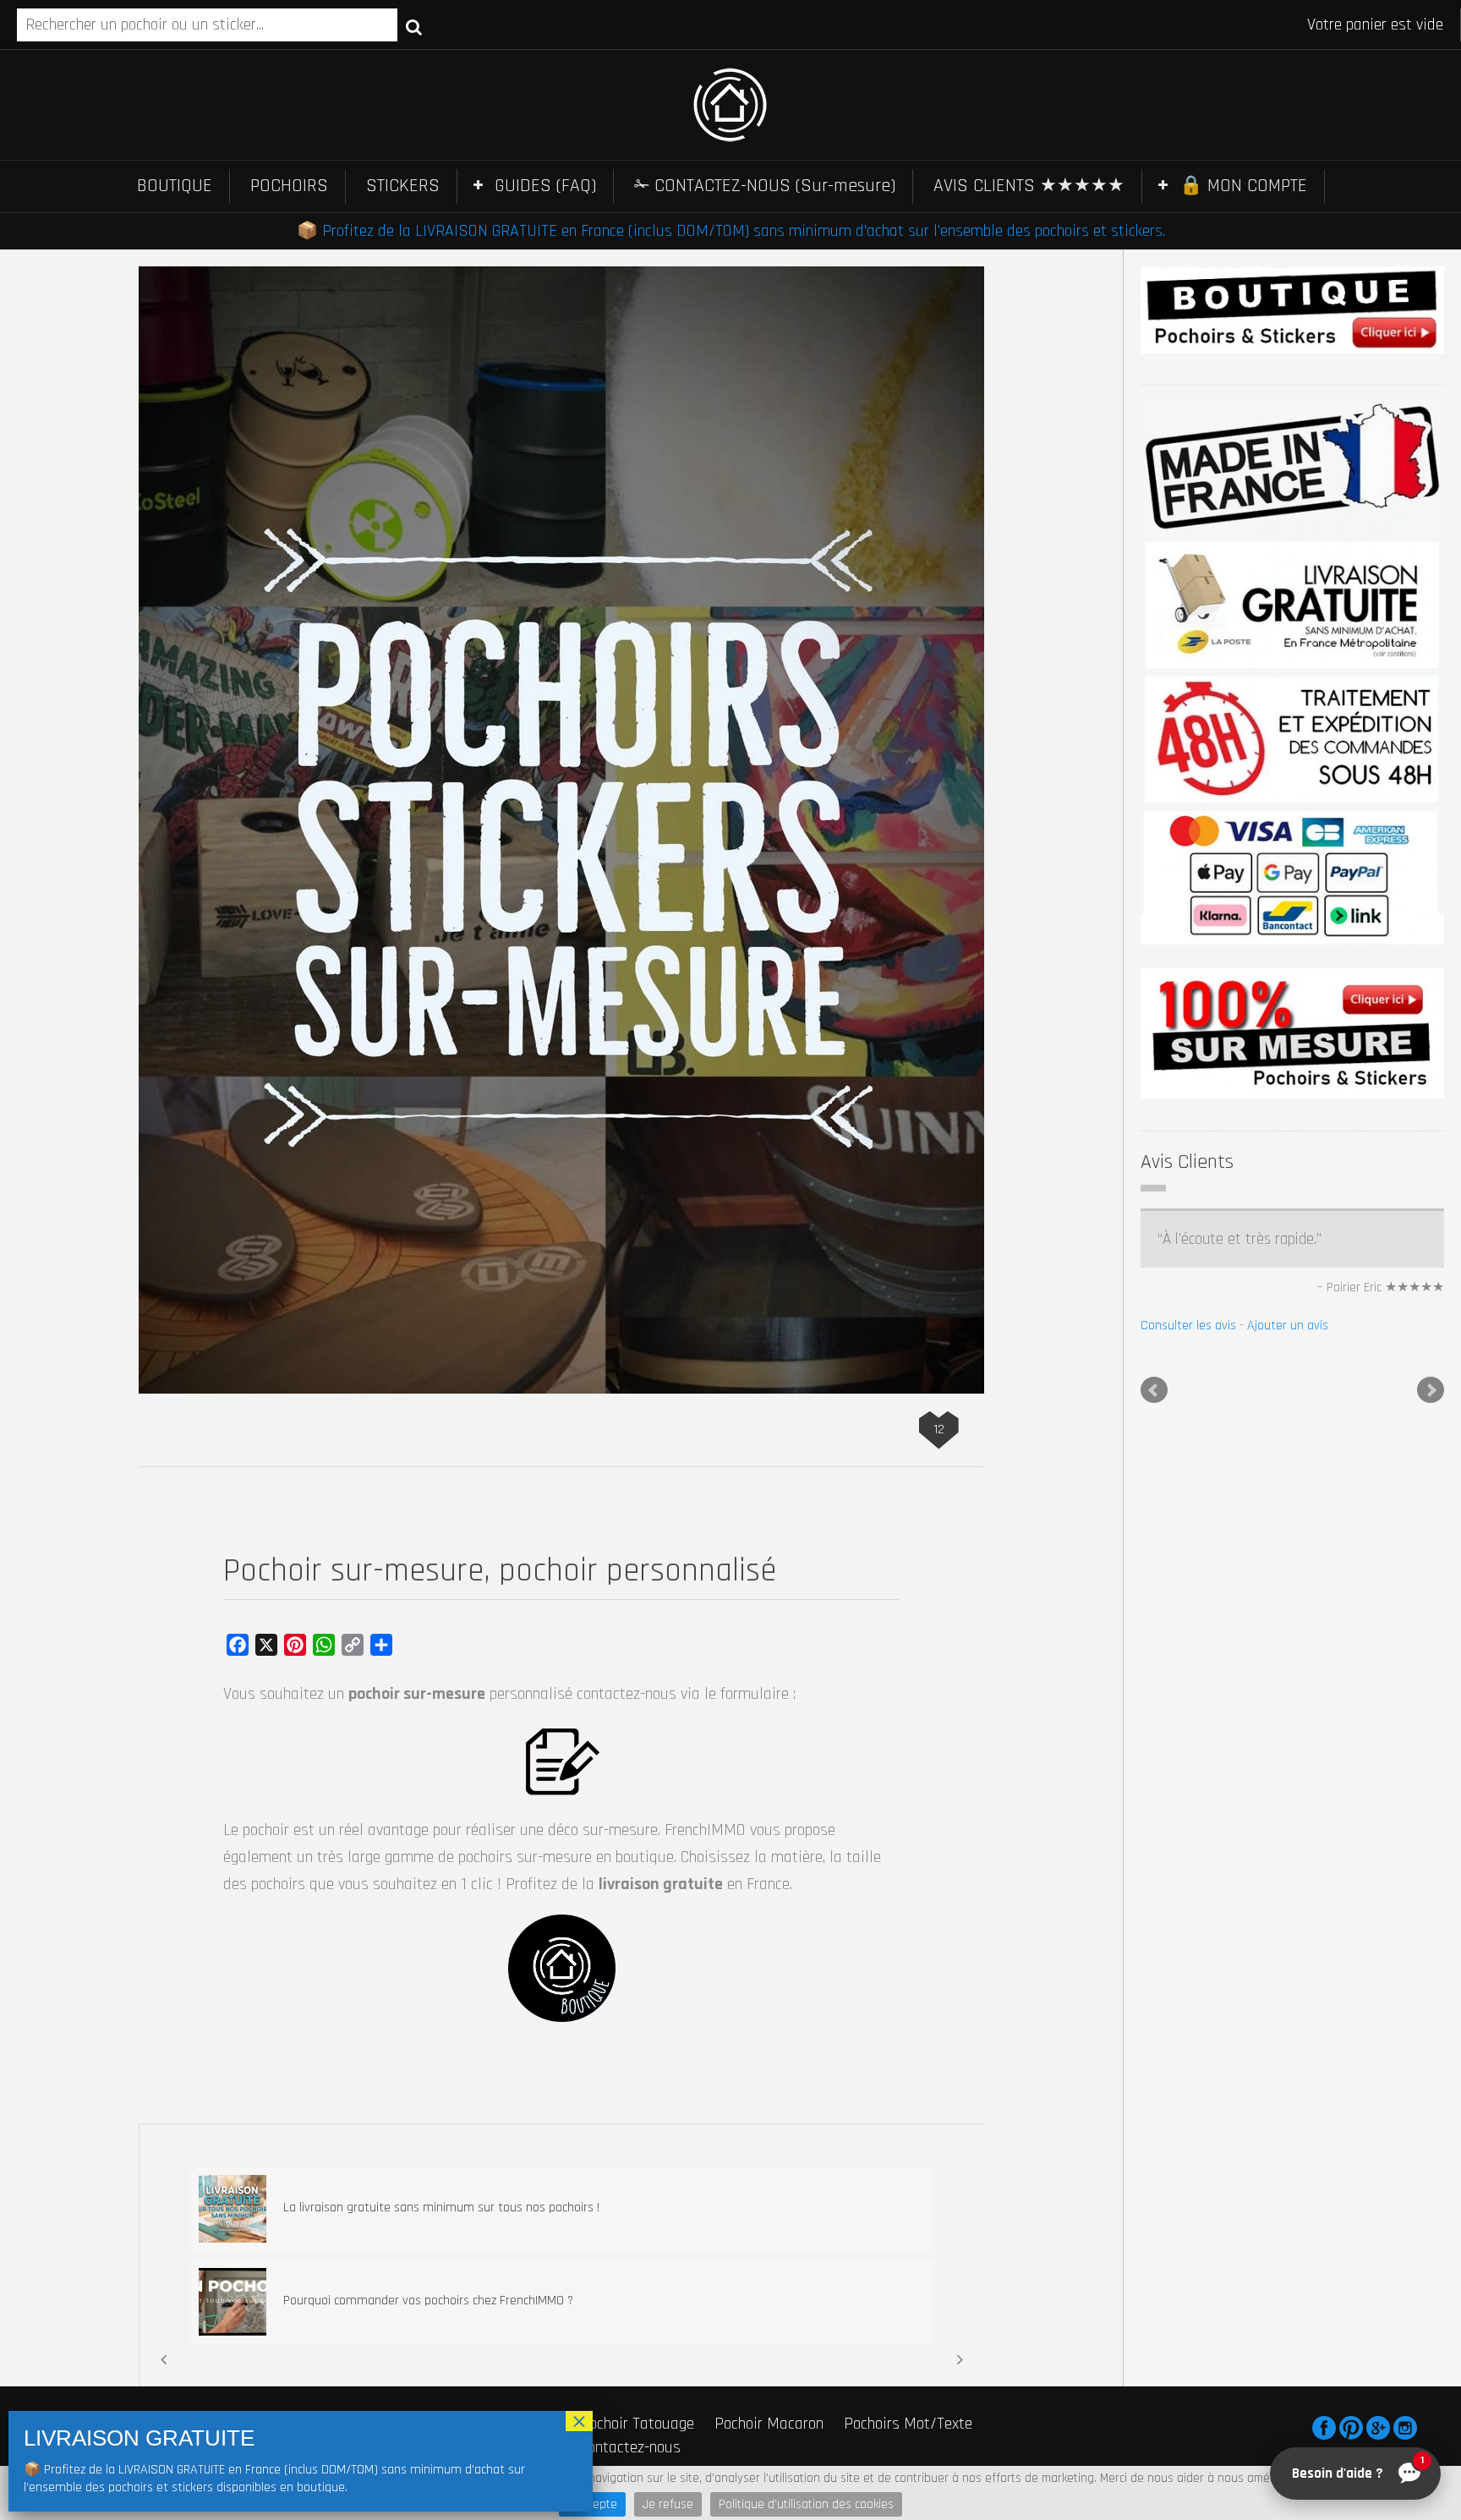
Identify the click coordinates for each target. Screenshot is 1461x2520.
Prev (1154, 1827)
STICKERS (403, 186)
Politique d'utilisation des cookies (806, 2504)
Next (1431, 1827)
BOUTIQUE (175, 186)
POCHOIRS (289, 186)
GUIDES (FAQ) (545, 186)
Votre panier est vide (1375, 25)
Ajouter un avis (1288, 1763)
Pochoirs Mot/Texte (908, 2424)
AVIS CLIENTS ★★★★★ (1029, 186)
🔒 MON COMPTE (1243, 186)
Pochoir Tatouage (637, 2424)
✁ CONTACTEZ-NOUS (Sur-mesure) (765, 186)
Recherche (414, 26)
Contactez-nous (630, 2447)
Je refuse (668, 2504)
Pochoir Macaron (769, 2424)
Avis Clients (1187, 1162)
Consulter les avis (1188, 1763)
